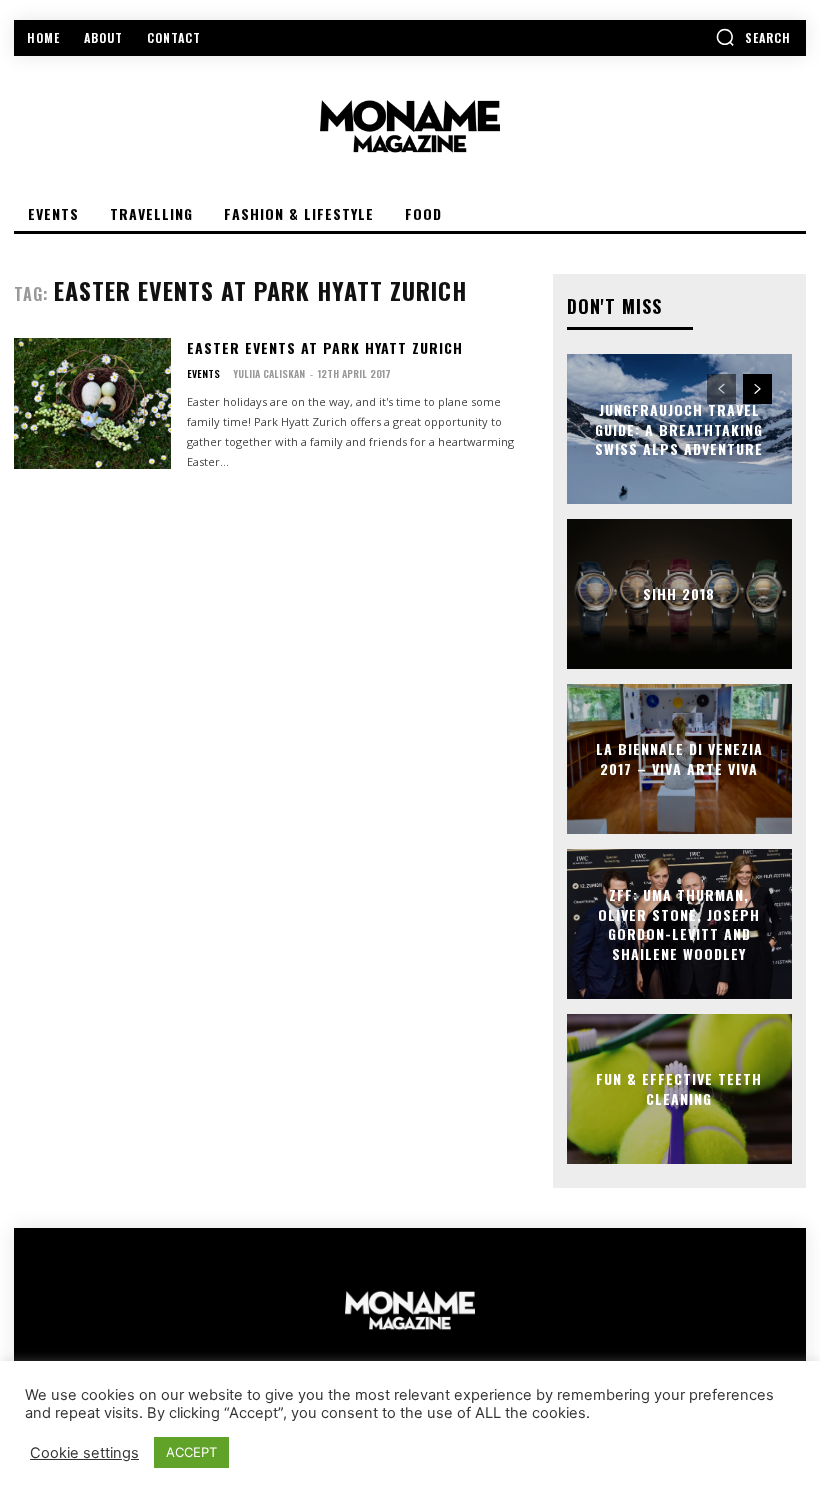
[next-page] (757, 389)
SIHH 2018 (679, 593)
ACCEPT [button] (191, 1452)
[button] (753, 37)
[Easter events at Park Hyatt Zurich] (92, 404)
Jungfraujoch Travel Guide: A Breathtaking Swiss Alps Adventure (679, 429)
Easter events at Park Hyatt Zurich (325, 347)
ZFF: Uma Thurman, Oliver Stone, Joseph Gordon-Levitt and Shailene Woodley (679, 924)
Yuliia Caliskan (269, 373)
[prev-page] (721, 389)
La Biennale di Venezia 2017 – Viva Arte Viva (679, 759)
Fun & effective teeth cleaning (679, 1089)
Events (203, 374)
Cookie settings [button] (84, 1453)
